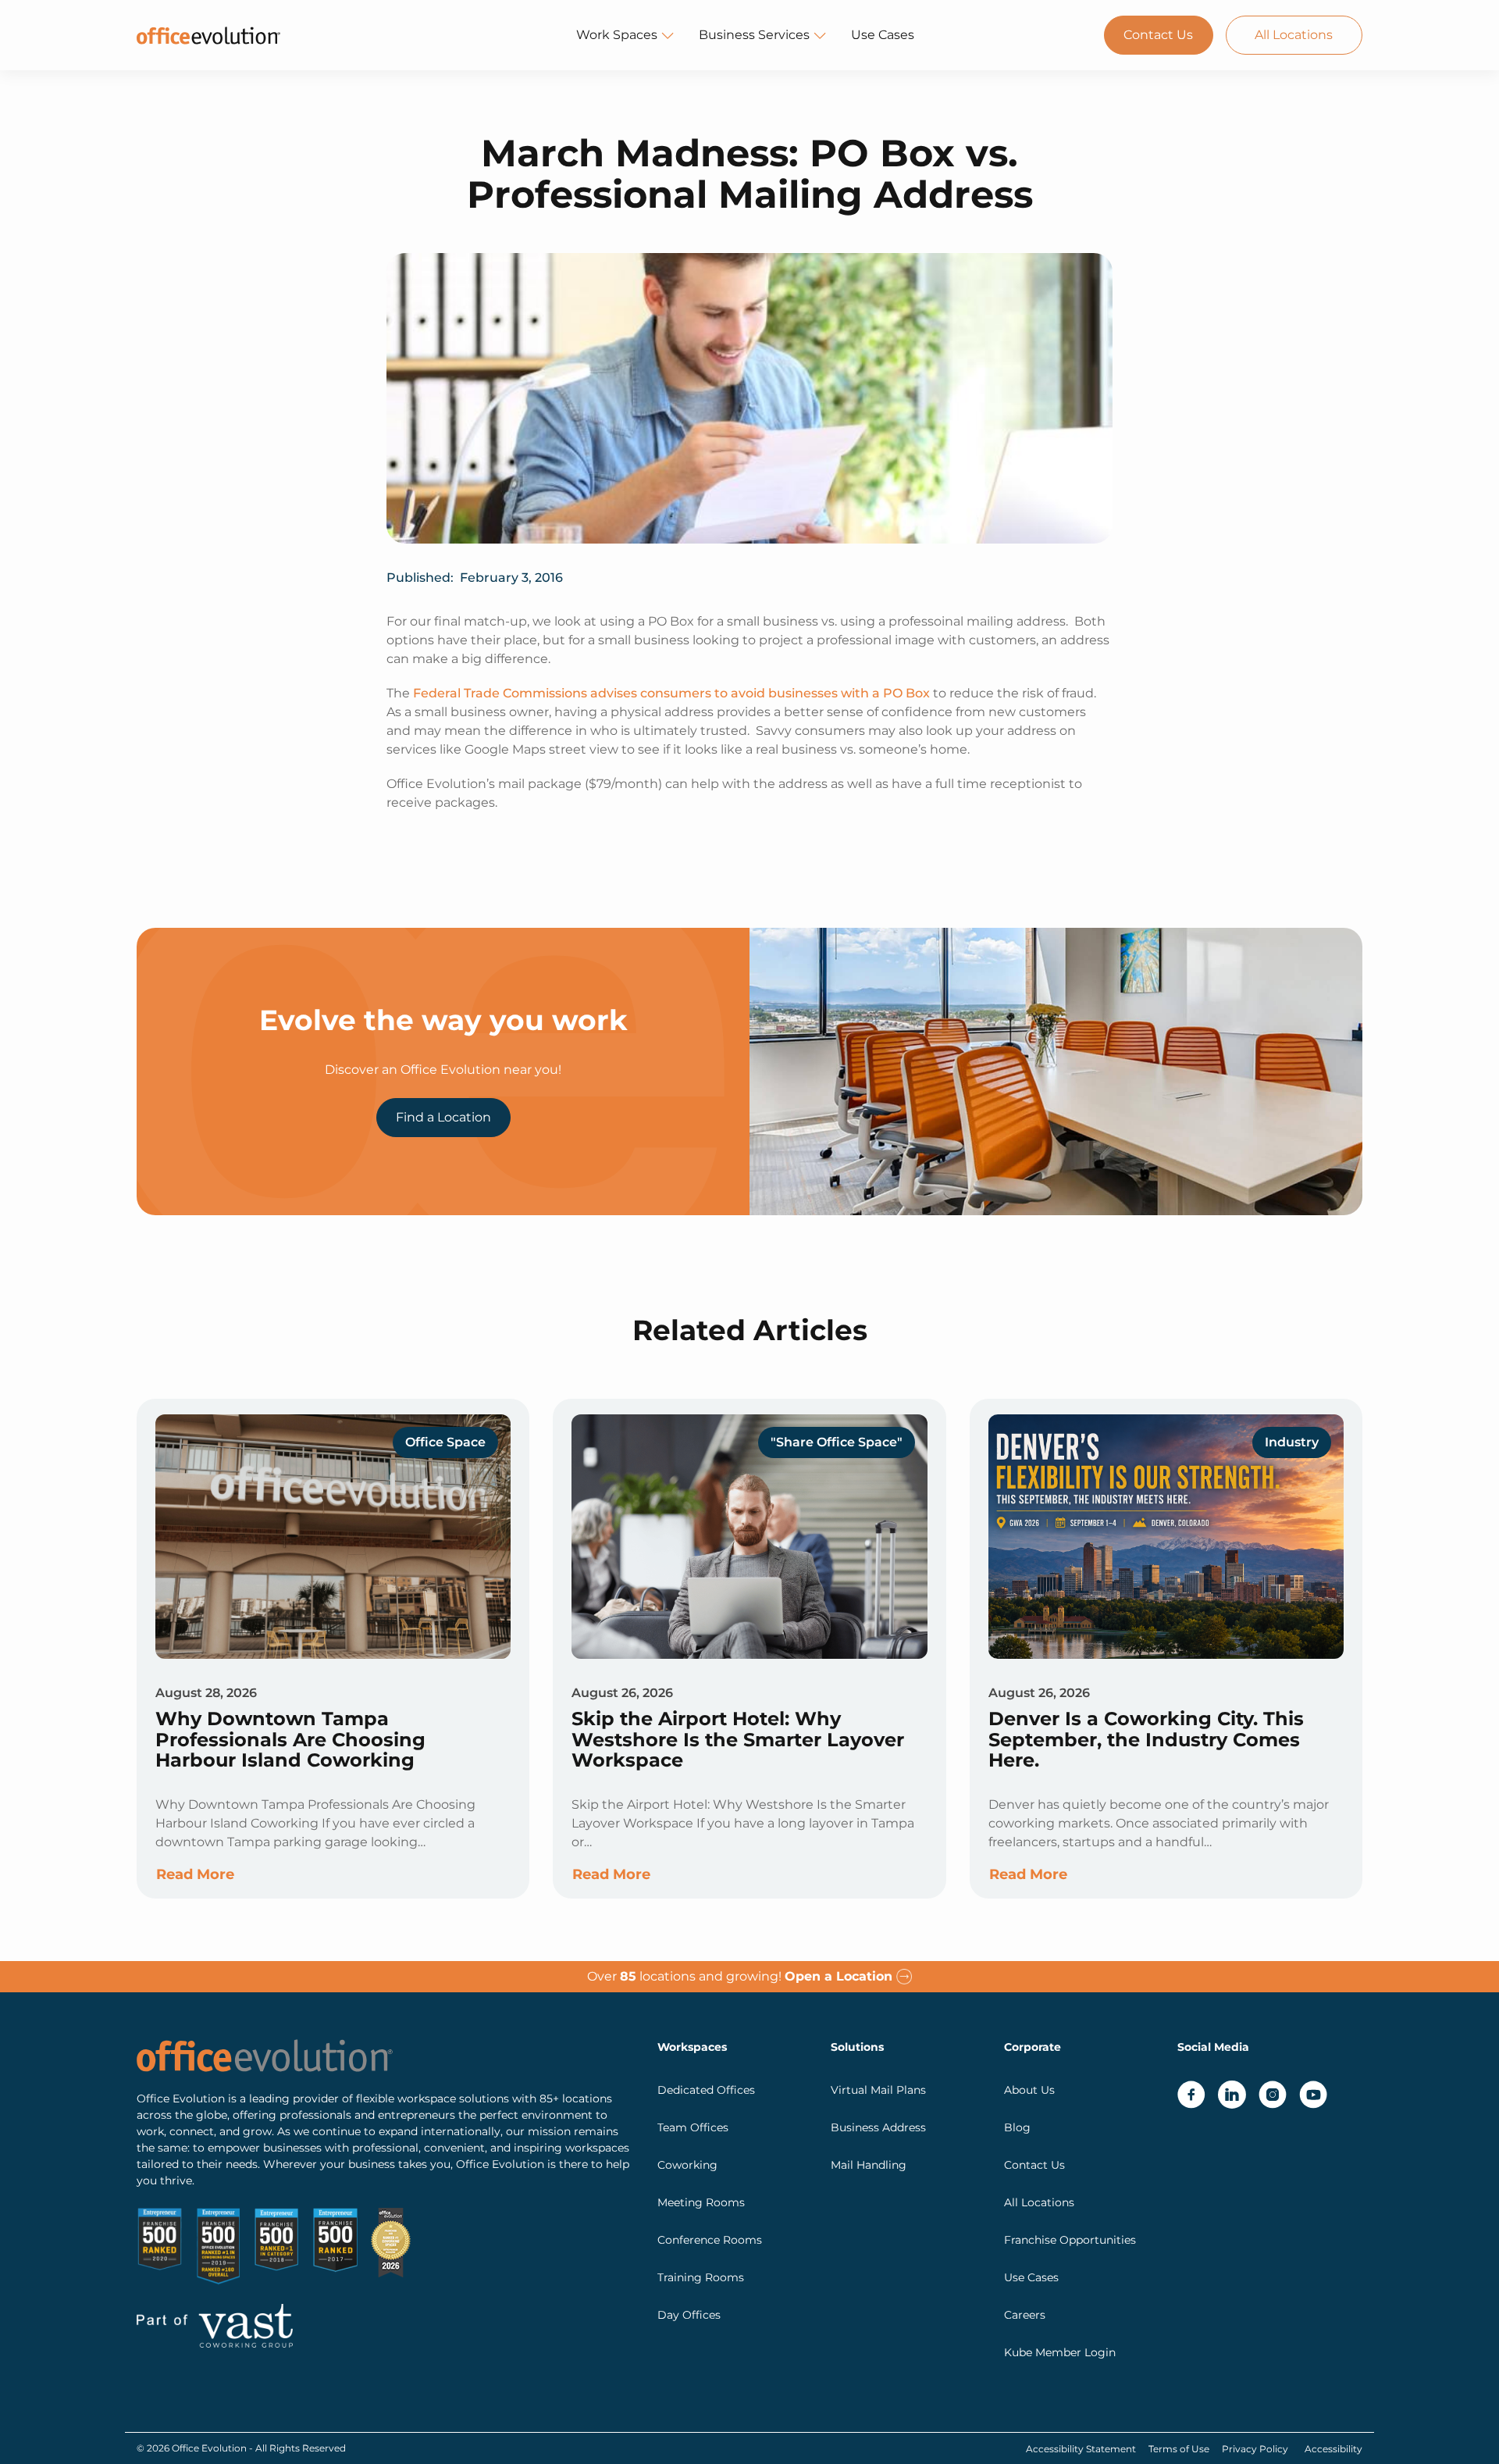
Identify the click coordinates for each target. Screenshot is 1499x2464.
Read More (195, 1874)
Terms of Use (1179, 2449)
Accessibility (1333, 2449)
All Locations (1294, 35)
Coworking (687, 2165)
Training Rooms (701, 2277)
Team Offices (693, 2127)
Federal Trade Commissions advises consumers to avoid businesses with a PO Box (671, 693)
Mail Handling (869, 2165)
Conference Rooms (710, 2240)
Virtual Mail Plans (878, 2090)
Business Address (878, 2127)
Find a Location (443, 1117)
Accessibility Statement (1081, 2449)
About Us (1029, 2090)
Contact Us (1158, 35)
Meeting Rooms (701, 2202)
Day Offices (689, 2315)
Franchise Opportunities (1070, 2240)
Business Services (754, 35)
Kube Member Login (1060, 2352)
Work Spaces (617, 35)
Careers (1025, 2315)
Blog (1017, 2127)
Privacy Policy (1255, 2449)
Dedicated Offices (706, 2090)
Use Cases (883, 35)
